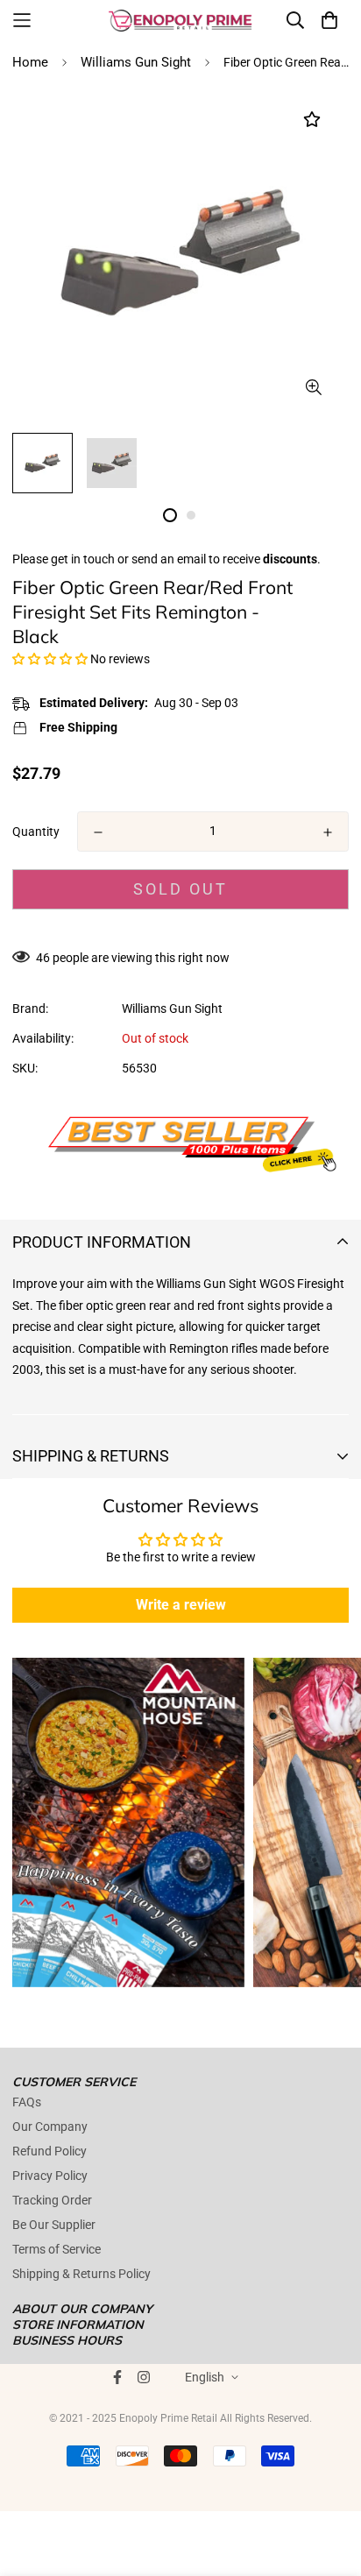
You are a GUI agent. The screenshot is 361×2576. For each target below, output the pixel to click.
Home (30, 62)
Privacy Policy (50, 2176)
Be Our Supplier (54, 2225)
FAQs (27, 2102)
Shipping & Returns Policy (81, 2274)
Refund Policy (50, 2151)
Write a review (181, 1605)
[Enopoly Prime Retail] (180, 20)
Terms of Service (57, 2249)
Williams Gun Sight (136, 62)
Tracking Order (52, 2200)
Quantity (36, 832)
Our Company (50, 2127)
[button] (50, 659)
